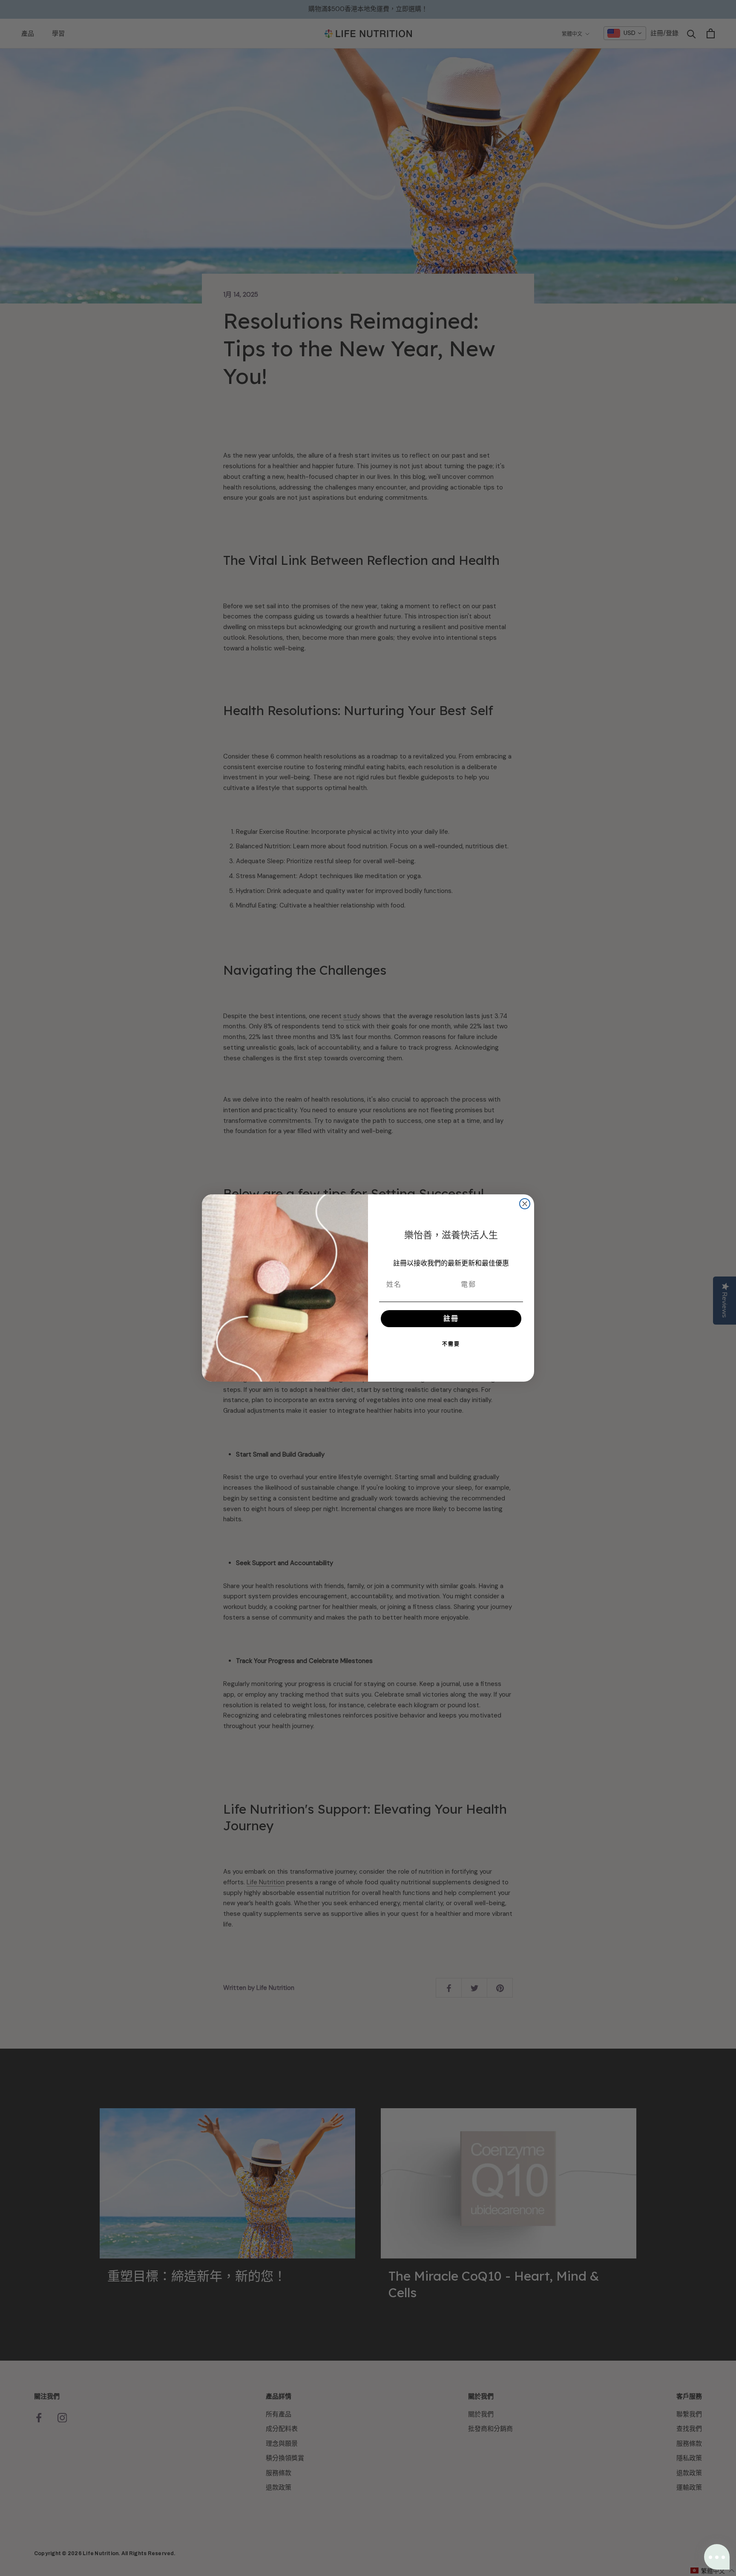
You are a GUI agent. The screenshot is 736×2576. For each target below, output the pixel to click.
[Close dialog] (525, 1204)
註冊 (451, 1318)
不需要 (451, 1344)
